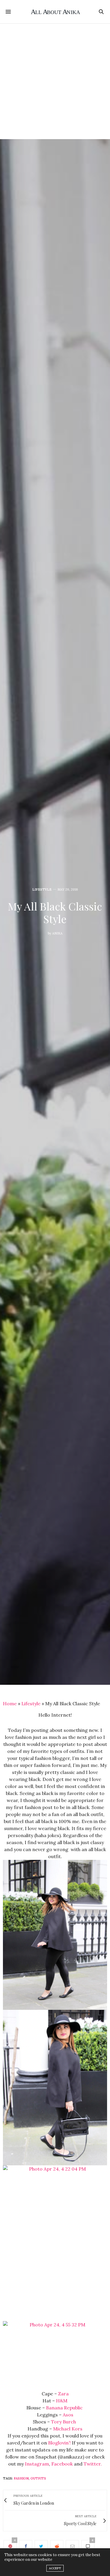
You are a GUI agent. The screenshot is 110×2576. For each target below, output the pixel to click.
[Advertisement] (55, 81)
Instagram (37, 2464)
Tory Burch (64, 2422)
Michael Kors (68, 2429)
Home (10, 1703)
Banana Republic (65, 2408)
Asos (68, 2415)
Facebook (62, 2464)
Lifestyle (42, 890)
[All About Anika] (55, 12)
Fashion (21, 2478)
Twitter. (93, 2464)
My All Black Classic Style (55, 912)
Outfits (38, 2478)
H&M (62, 2401)
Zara (63, 2394)
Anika (57, 933)
